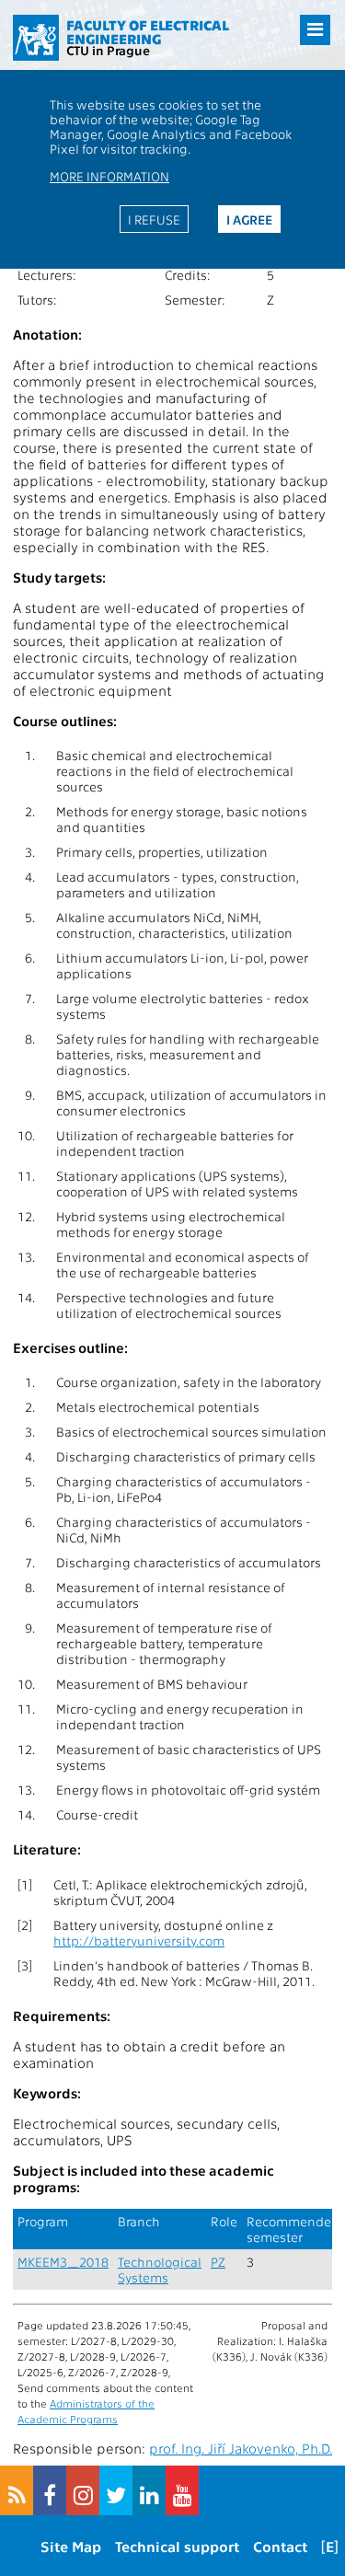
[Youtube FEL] (182, 2490)
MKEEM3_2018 (63, 2262)
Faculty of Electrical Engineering (148, 32)
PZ (218, 2262)
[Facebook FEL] (50, 2490)
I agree (249, 219)
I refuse (154, 219)
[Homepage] (36, 38)
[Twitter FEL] (116, 2490)
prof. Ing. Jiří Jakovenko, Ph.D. (241, 2448)
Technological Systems (160, 2270)
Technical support (177, 2546)
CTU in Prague (108, 50)
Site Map (71, 2546)
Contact (280, 2546)
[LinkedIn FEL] (149, 2490)
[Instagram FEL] (83, 2490)
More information (109, 176)
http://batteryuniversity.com (139, 1941)
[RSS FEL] (17, 2490)
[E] (330, 2546)
